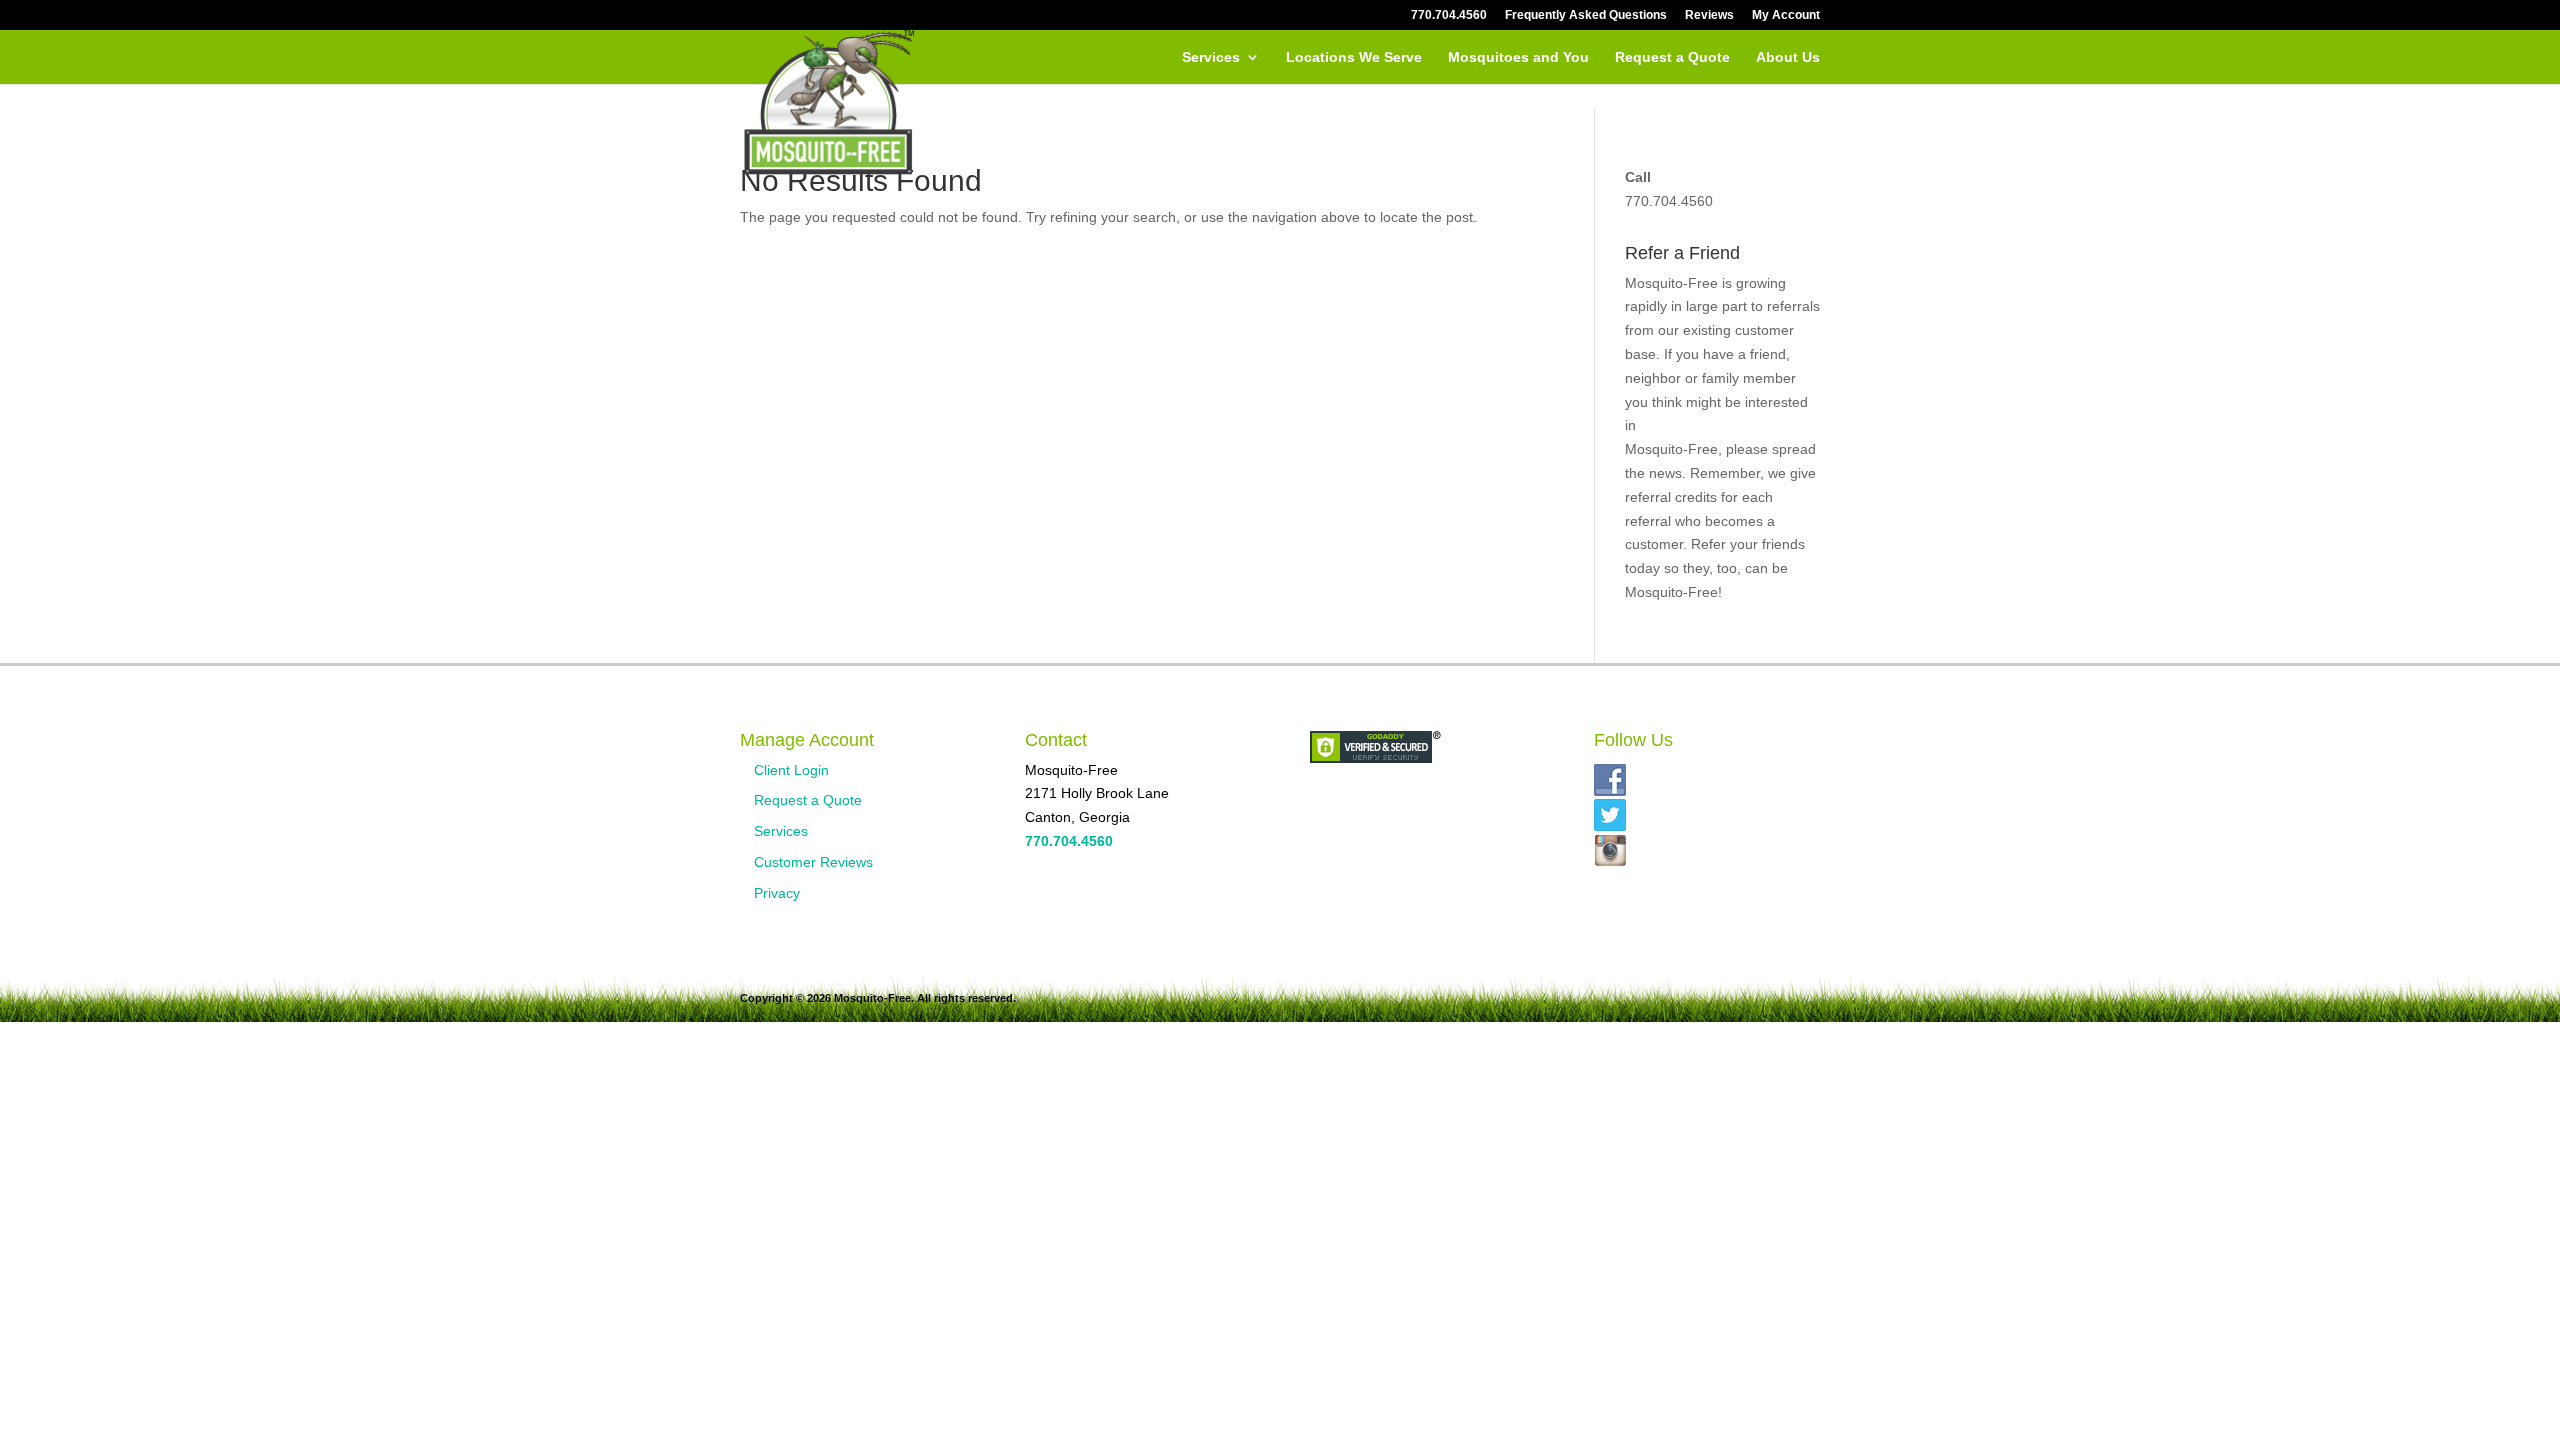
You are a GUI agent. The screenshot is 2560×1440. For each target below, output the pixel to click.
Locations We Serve (1354, 57)
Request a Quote (1672, 57)
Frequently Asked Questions (1586, 15)
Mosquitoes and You (1518, 57)
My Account (1786, 15)
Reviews (1709, 15)
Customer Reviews (813, 862)
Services (1211, 57)
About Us (1788, 57)
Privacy (777, 893)
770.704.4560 (1449, 15)
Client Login (791, 770)
